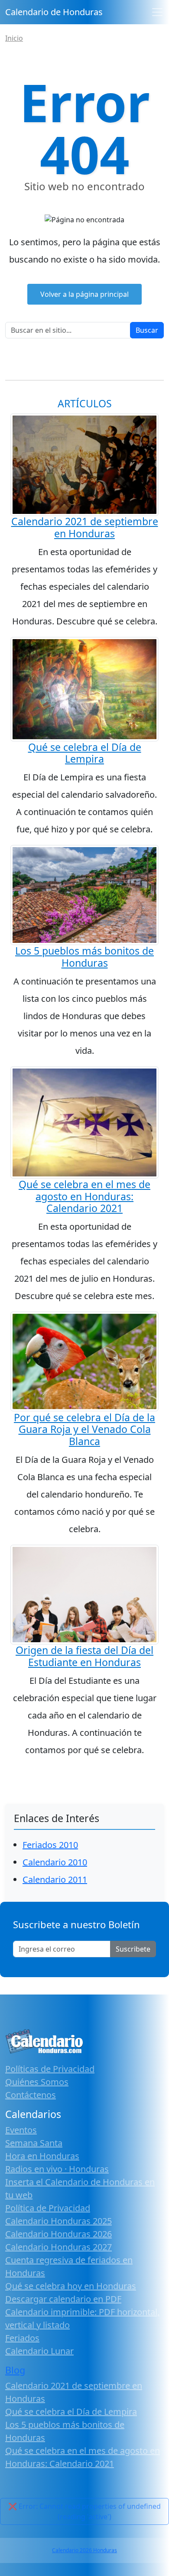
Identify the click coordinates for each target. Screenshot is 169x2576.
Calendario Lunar (39, 2351)
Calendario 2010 (55, 1862)
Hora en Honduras (42, 2156)
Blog (15, 2370)
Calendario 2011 (55, 1879)
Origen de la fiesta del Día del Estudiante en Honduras (84, 1656)
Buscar (147, 330)
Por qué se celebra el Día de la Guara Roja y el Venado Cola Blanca (84, 1429)
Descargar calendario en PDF (63, 2299)
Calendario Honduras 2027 (58, 2247)
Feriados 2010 (50, 1845)
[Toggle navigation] (157, 12)
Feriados (22, 2338)
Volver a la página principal (84, 294)
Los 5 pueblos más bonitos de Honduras (84, 957)
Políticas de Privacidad (50, 2069)
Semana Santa (34, 2143)
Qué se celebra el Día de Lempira (85, 753)
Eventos (21, 2130)
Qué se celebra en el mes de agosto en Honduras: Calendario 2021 (84, 1196)
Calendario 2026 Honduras (84, 2550)
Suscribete (133, 1949)
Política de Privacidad (48, 2208)
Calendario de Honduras (54, 12)
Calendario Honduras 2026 (58, 2234)
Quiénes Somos (37, 2082)
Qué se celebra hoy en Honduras (71, 2286)
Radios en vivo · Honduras (57, 2169)
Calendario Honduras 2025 (58, 2221)
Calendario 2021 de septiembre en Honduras (85, 527)
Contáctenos (31, 2095)
